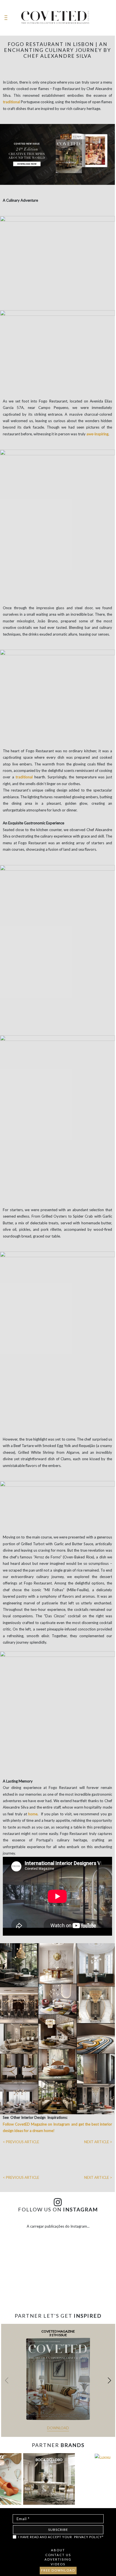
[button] (109, 2381)
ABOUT (58, 2550)
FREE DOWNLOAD (58, 2570)
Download (58, 2428)
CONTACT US (58, 2555)
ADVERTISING (58, 2559)
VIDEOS (58, 2564)
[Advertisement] (58, 2293)
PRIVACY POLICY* (89, 2537)
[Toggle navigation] (6, 18)
